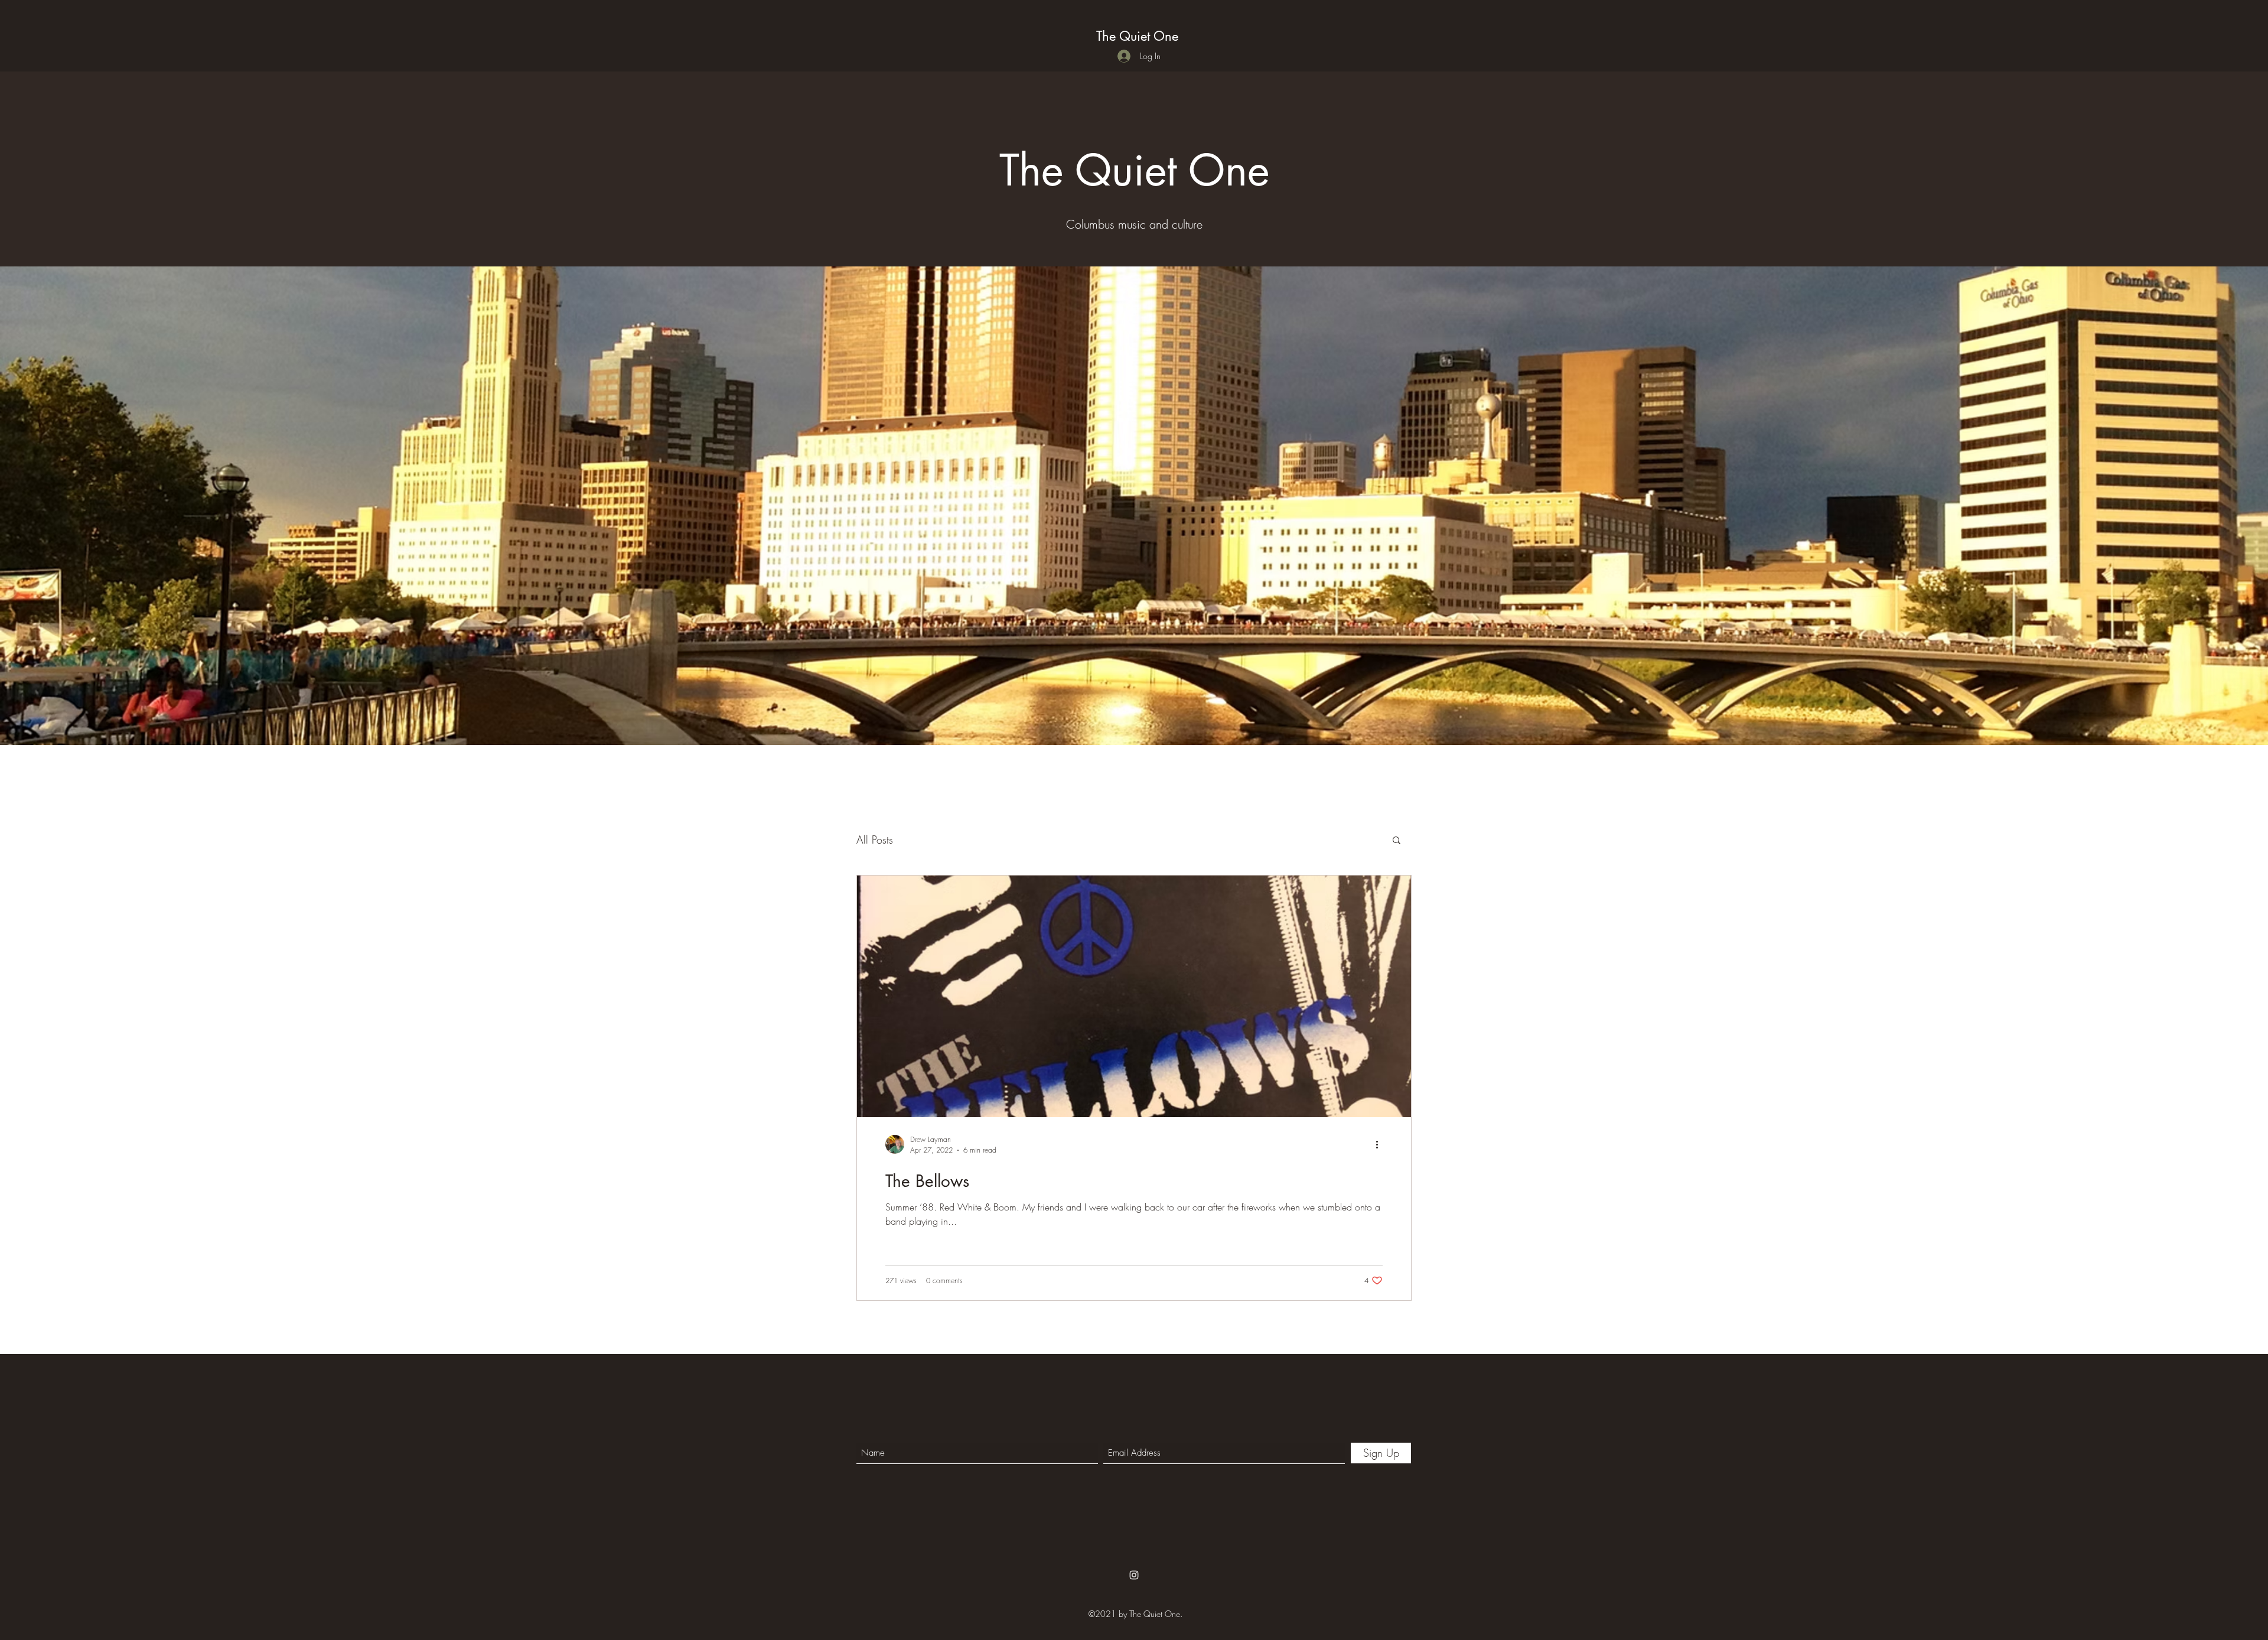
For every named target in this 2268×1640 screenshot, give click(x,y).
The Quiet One (1137, 36)
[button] (1397, 841)
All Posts (875, 839)
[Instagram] (1134, 1575)
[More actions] (1381, 1144)
